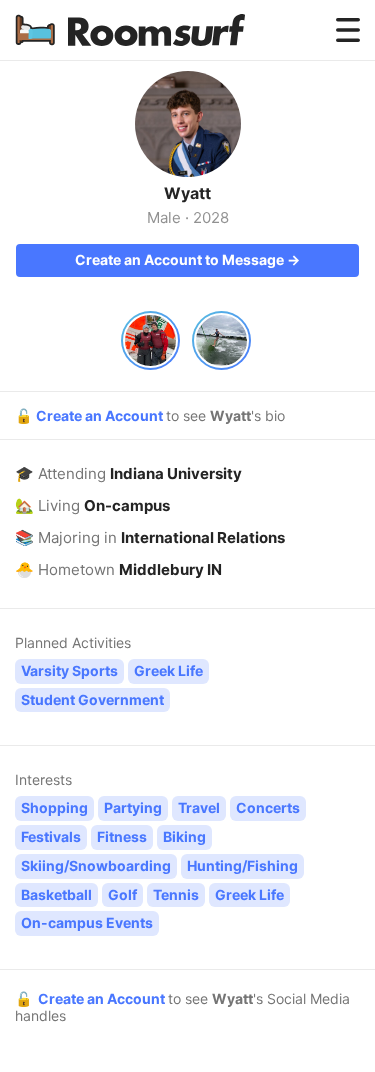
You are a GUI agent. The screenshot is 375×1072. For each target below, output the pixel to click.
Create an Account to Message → (187, 259)
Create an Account (101, 415)
